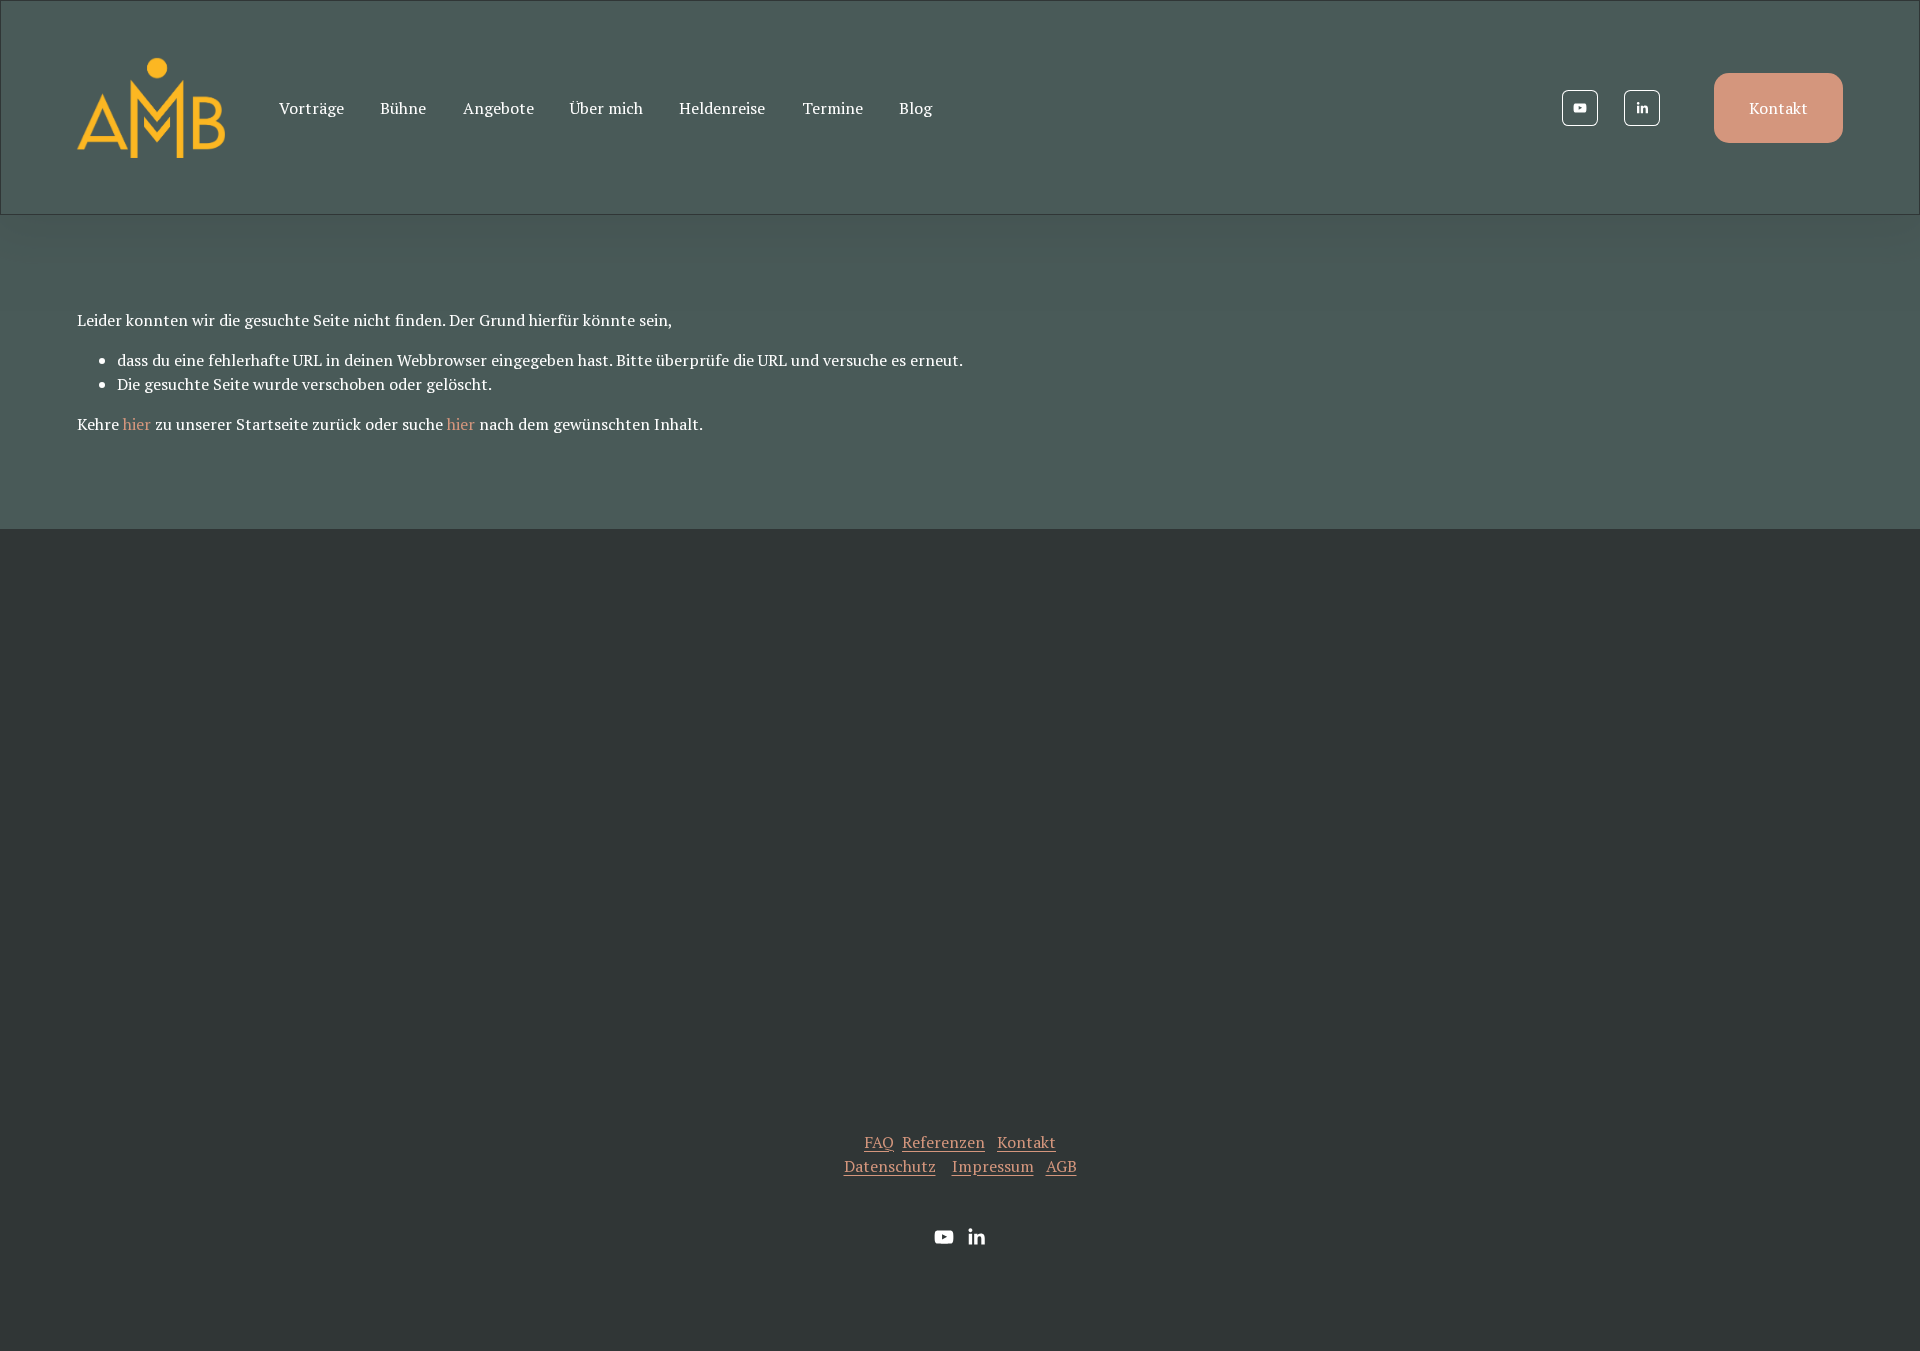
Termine (832, 108)
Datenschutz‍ (890, 1166)
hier (137, 424)
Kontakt (1778, 108)
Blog (915, 108)
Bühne (403, 108)
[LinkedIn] (1642, 108)
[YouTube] (1580, 108)
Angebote (498, 108)
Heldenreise (722, 108)
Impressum (993, 1166)
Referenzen (943, 1142)
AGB (1061, 1166)
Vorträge (311, 108)
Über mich (606, 108)
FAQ (879, 1142)
